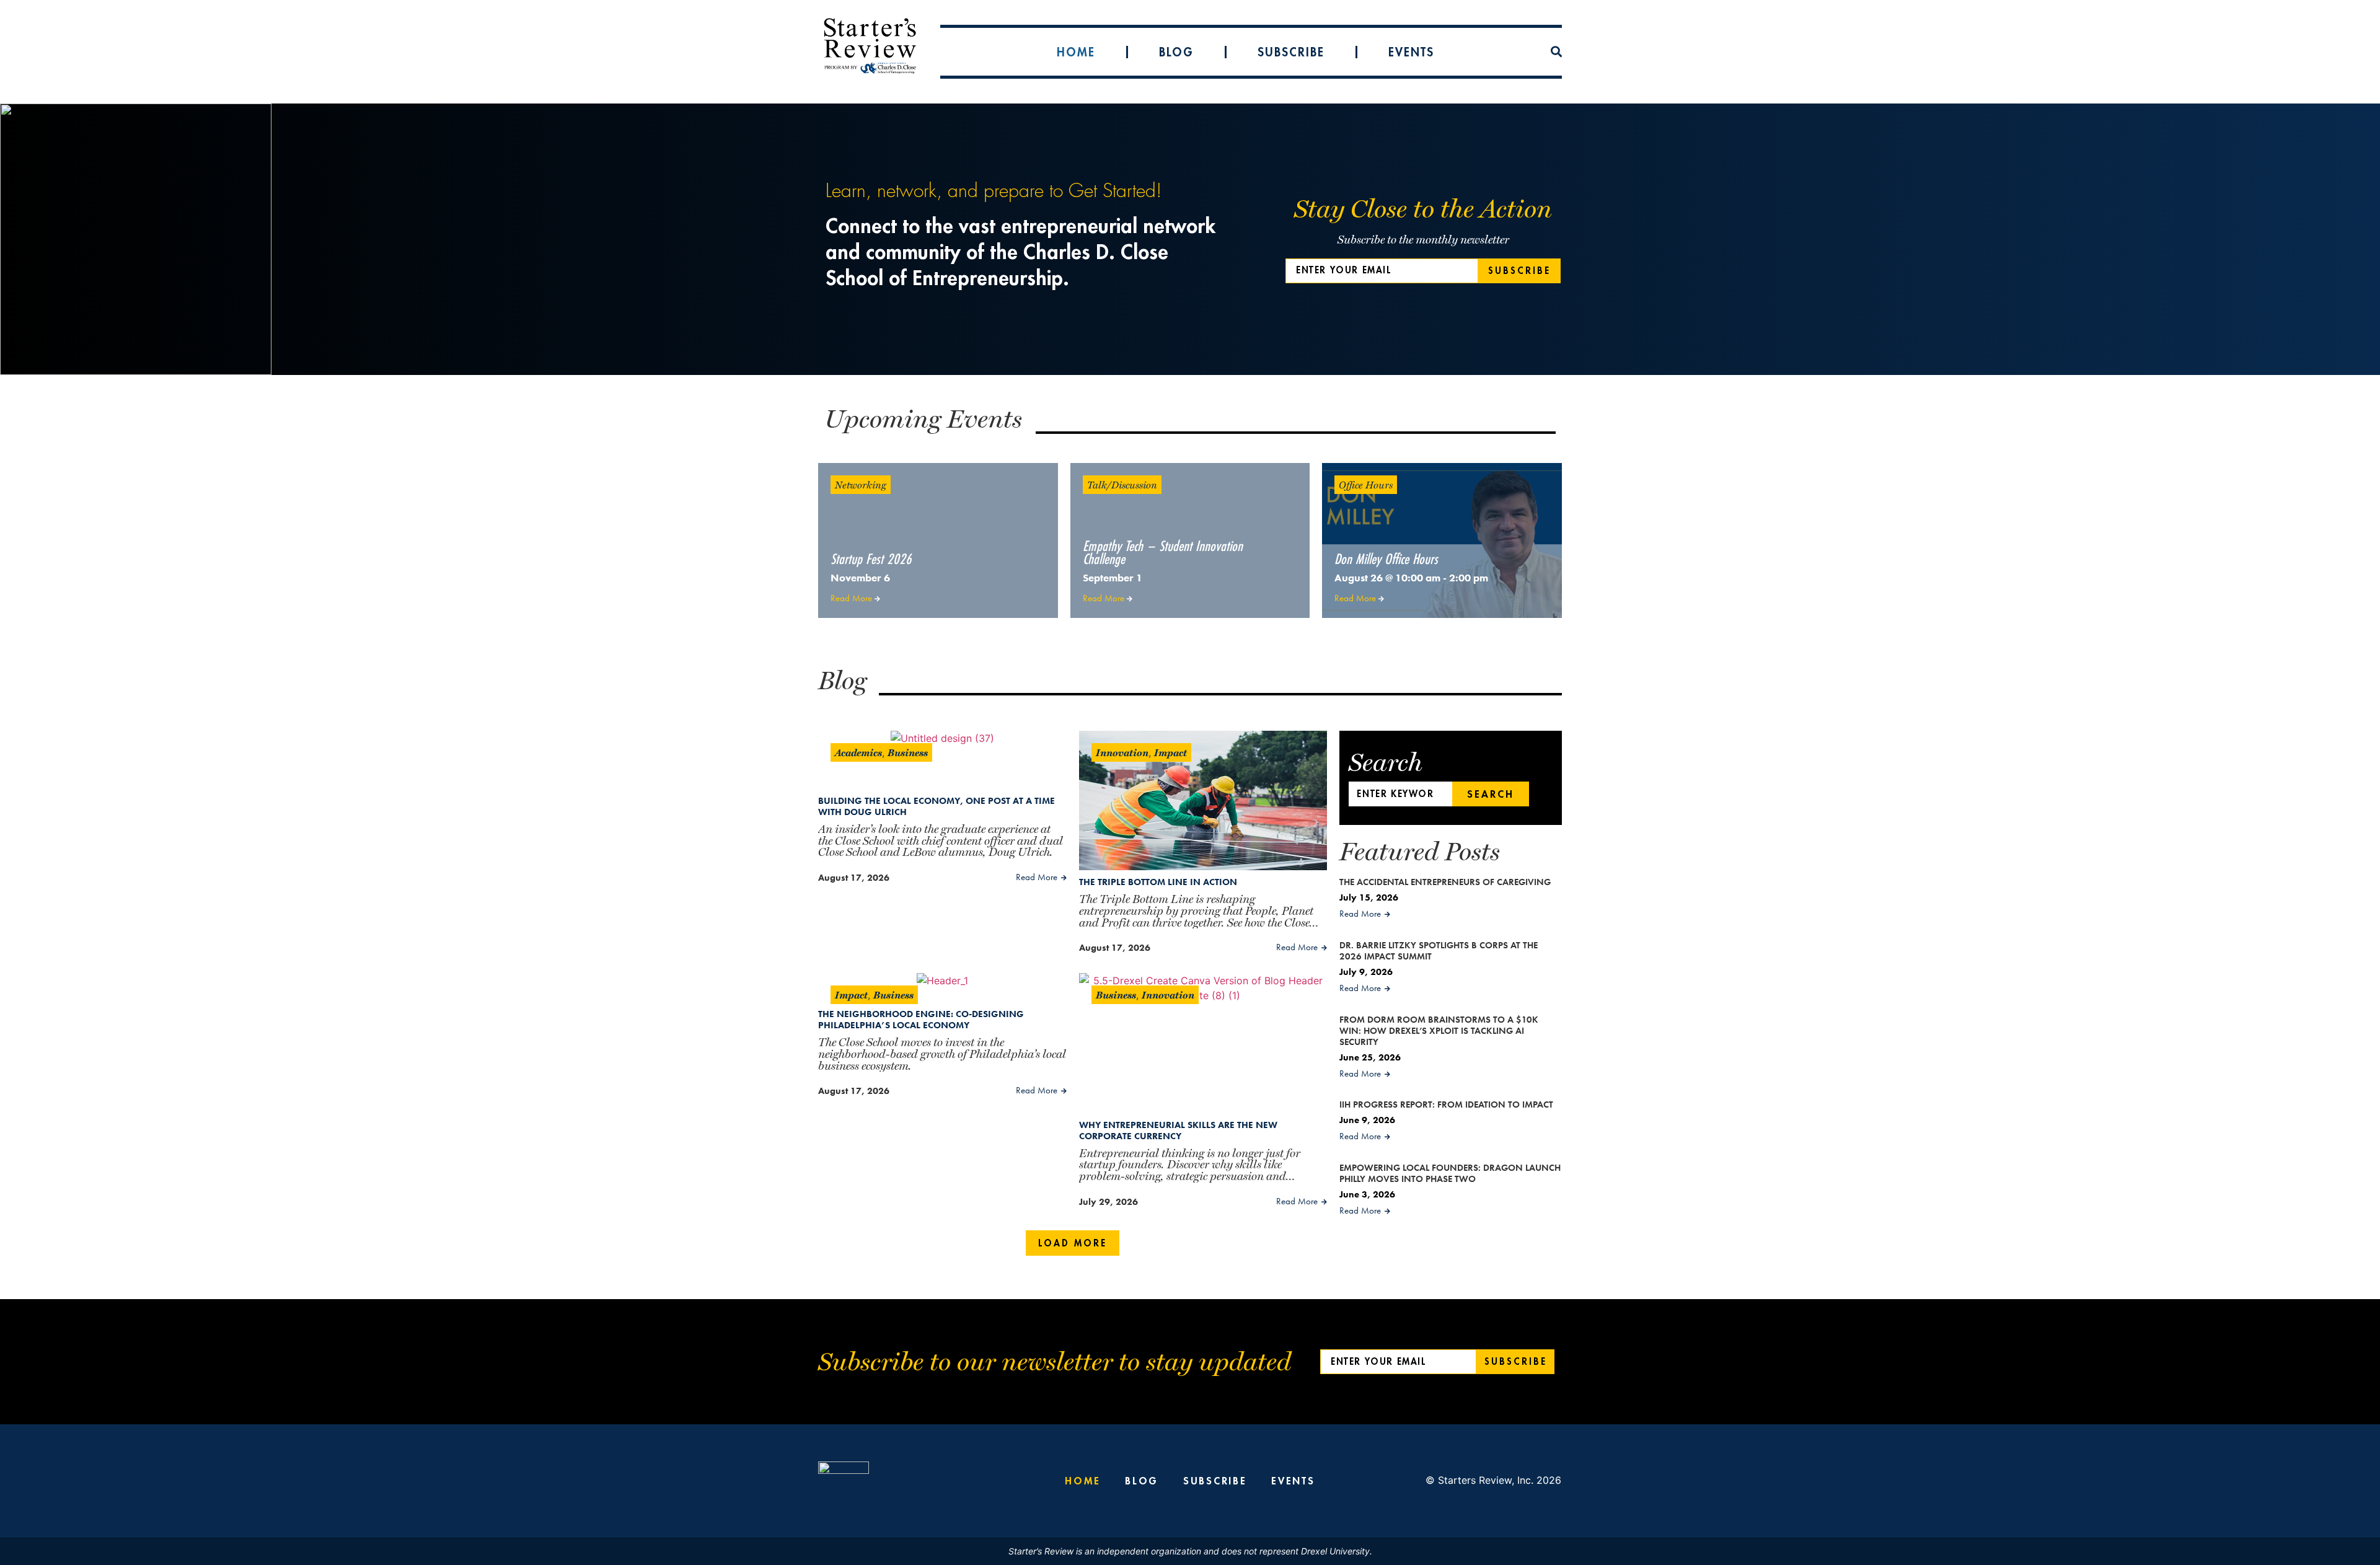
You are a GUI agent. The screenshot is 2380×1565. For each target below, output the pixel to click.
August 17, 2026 (854, 878)
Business (908, 752)
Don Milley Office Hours (1386, 559)
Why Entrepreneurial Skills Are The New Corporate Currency (1178, 1131)
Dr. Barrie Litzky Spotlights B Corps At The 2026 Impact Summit (1439, 951)
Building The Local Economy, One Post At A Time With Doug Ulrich (937, 806)
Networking (861, 484)
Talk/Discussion (1122, 484)
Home (1076, 52)
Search (1491, 794)
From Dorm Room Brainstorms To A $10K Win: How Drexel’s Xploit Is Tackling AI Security (1439, 1031)
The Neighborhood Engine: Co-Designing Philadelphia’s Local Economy (921, 1020)
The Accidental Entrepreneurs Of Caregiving (1445, 882)
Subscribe (1291, 52)
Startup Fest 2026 (871, 559)
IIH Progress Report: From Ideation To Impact (1446, 1104)
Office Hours (1366, 484)
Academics (858, 752)
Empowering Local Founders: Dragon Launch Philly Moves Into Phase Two (1450, 1173)
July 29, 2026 (1108, 1202)
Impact (1170, 752)
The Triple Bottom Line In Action (1158, 882)
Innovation (1122, 752)
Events (1411, 52)
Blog (1176, 52)
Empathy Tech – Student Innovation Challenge (1163, 552)
